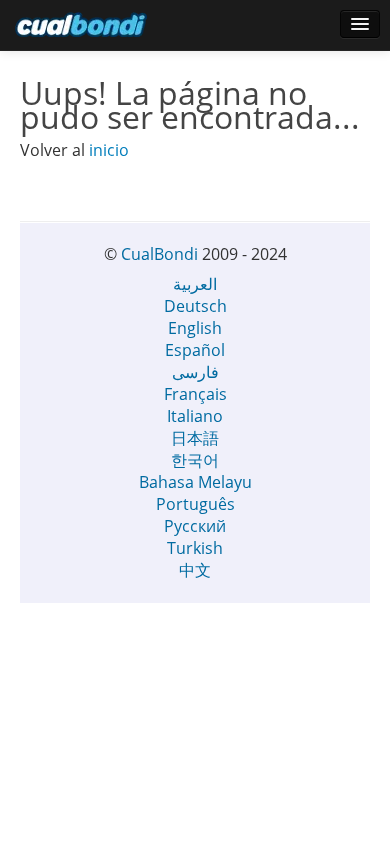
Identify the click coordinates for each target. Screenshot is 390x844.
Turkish (195, 548)
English (195, 328)
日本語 (195, 438)
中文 (195, 570)
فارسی (195, 372)
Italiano (195, 416)
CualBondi (159, 254)
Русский (195, 526)
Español (195, 350)
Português (195, 504)
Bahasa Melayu (195, 482)
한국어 (195, 460)
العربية (195, 284)
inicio (109, 150)
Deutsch (195, 306)
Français (195, 394)
